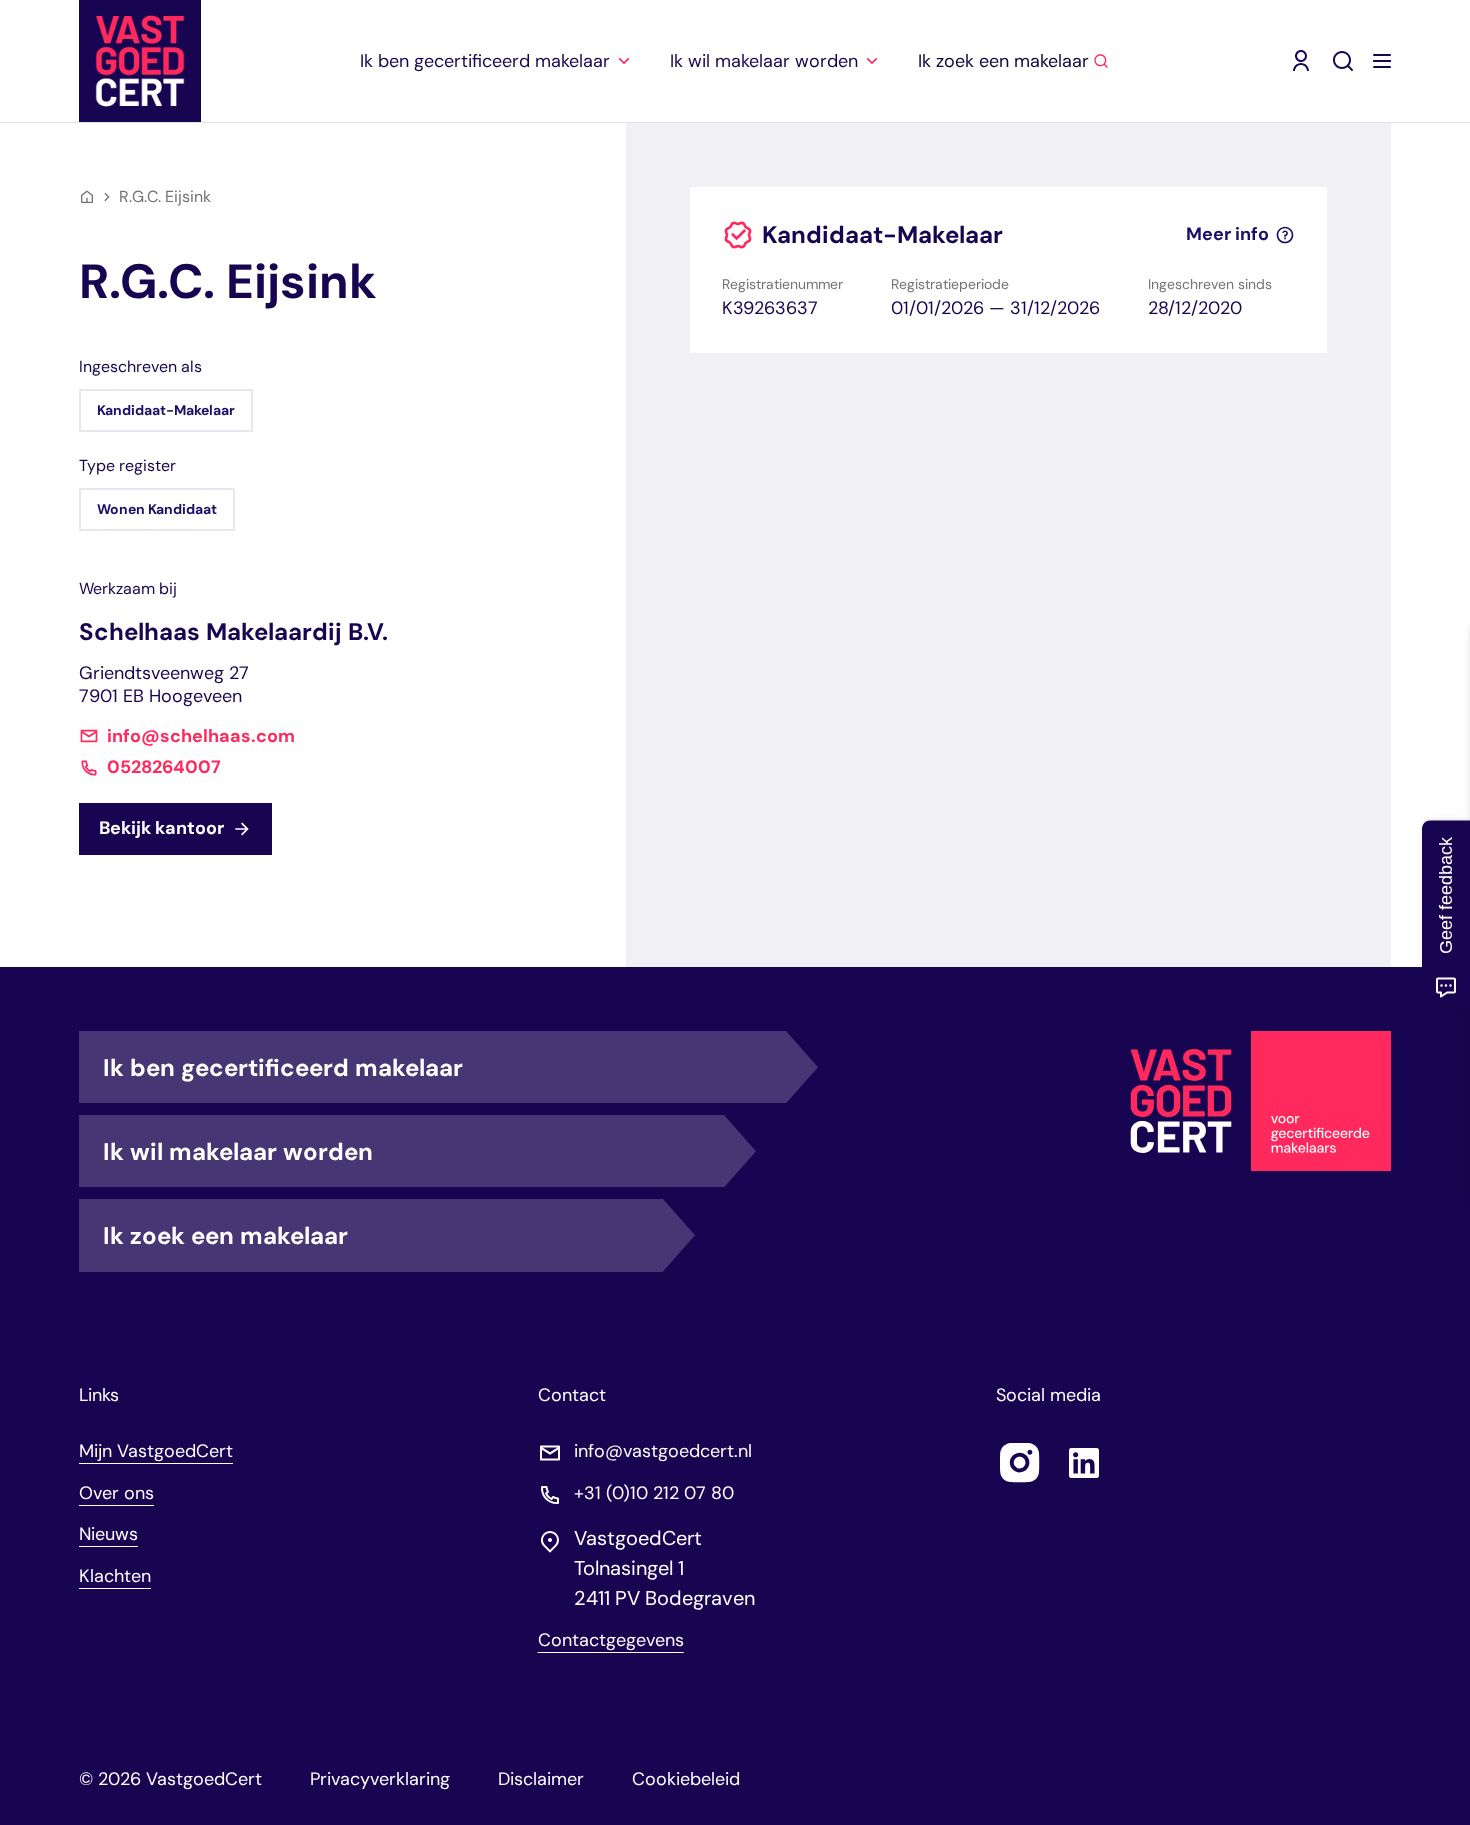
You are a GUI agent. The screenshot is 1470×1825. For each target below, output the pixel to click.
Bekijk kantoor (161, 828)
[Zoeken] (1343, 61)
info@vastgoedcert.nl (663, 1451)
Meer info (1227, 234)
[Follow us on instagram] (1020, 1463)
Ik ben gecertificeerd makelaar (283, 1067)
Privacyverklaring (380, 1779)
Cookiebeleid (686, 1779)
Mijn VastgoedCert (156, 1451)
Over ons (116, 1493)
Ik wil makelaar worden (238, 1151)
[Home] (87, 197)
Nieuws (108, 1534)
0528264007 (164, 767)
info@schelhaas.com (201, 736)
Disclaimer (541, 1779)
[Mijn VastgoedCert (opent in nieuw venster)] (1301, 61)
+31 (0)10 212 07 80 (654, 1493)
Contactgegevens (611, 1640)
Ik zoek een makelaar (225, 1235)
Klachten (115, 1576)
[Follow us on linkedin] (1084, 1463)
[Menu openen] (1382, 61)
